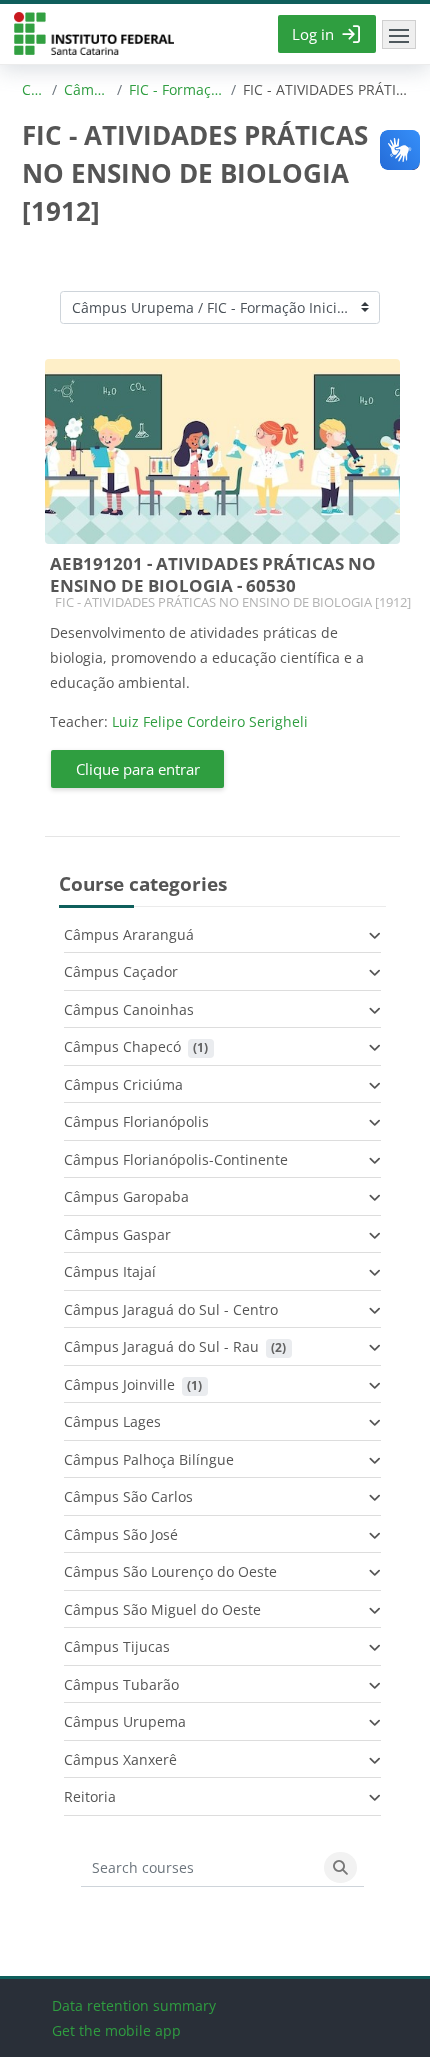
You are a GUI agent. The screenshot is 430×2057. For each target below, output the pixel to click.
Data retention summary (134, 2005)
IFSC (94, 34)
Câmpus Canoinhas (129, 1009)
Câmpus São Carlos (128, 1496)
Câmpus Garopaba (126, 1196)
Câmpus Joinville (119, 1384)
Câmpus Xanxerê (120, 1759)
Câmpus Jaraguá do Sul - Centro (171, 1309)
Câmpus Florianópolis (136, 1121)
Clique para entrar (138, 769)
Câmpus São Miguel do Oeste (162, 1609)
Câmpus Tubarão (121, 1684)
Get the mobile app (116, 2030)
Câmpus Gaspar (117, 1234)
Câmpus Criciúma (123, 1084)
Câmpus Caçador (121, 971)
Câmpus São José (121, 1534)
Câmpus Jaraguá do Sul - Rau (161, 1346)
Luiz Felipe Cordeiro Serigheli (210, 721)
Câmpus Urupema (87, 90)
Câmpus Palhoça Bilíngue (149, 1459)
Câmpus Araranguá (129, 934)
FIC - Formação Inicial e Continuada (176, 90)
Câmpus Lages (112, 1421)
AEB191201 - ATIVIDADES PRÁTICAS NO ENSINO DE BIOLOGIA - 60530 (213, 574)
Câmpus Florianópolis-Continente (176, 1159)
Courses (33, 90)
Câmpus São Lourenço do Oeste (170, 1571)
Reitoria (90, 1796)
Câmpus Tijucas (117, 1646)
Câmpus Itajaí (110, 1271)
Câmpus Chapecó (122, 1046)
